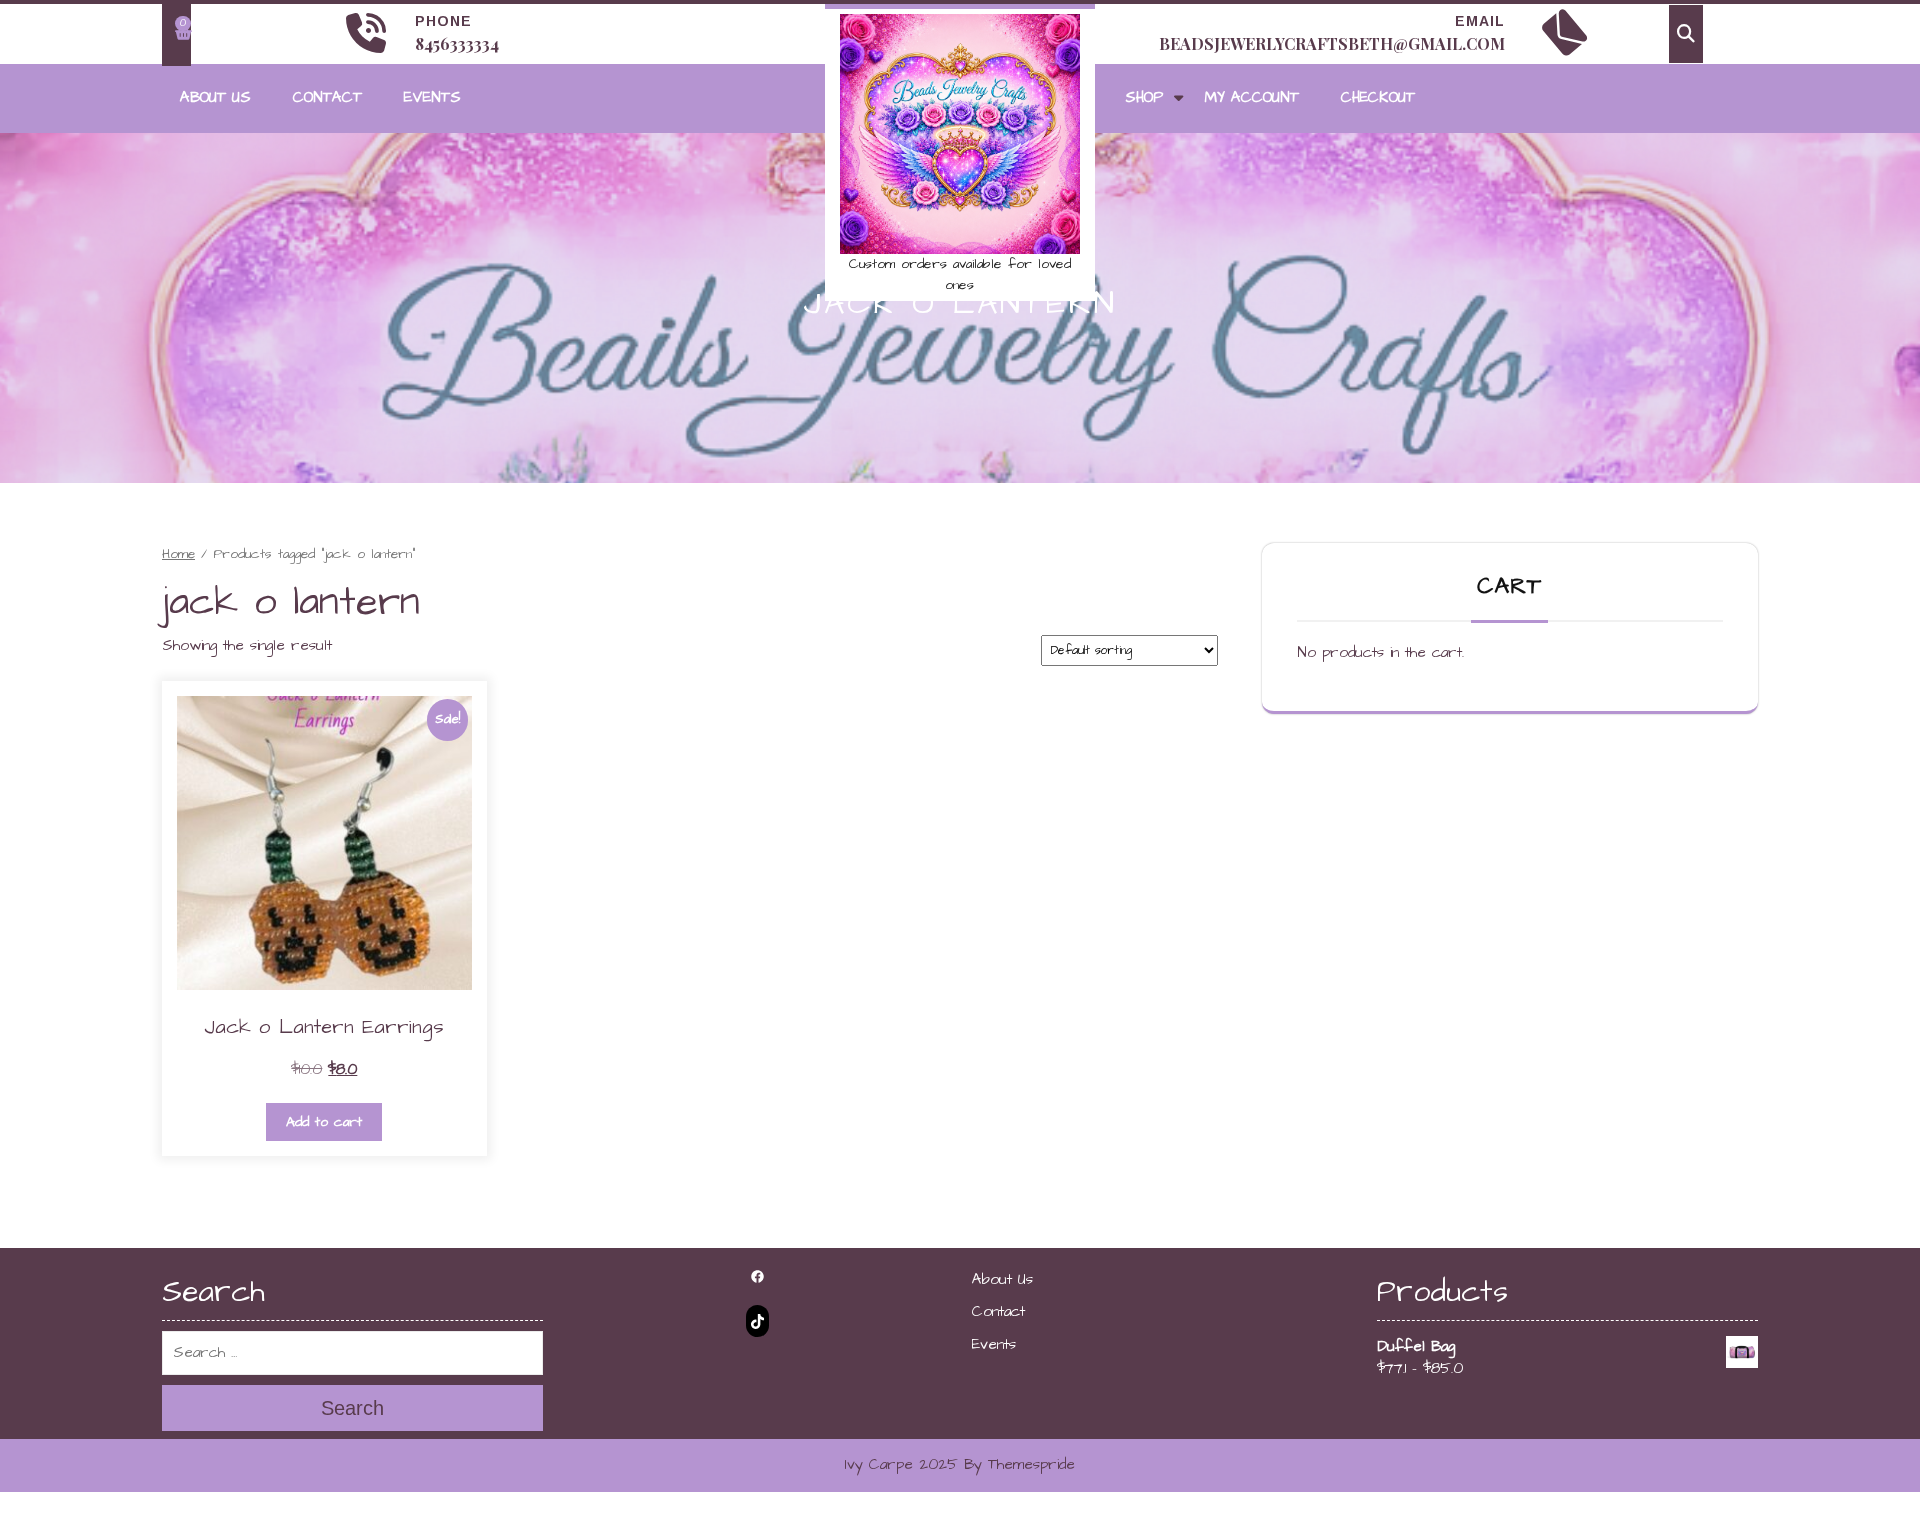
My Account (1252, 97)
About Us (215, 97)
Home (178, 554)
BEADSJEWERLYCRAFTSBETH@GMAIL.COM (1332, 43)
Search (352, 1408)
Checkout (1378, 97)
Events (432, 97)
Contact (327, 97)
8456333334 (457, 43)
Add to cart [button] (324, 1122)
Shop (1144, 97)
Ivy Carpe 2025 (901, 1464)
